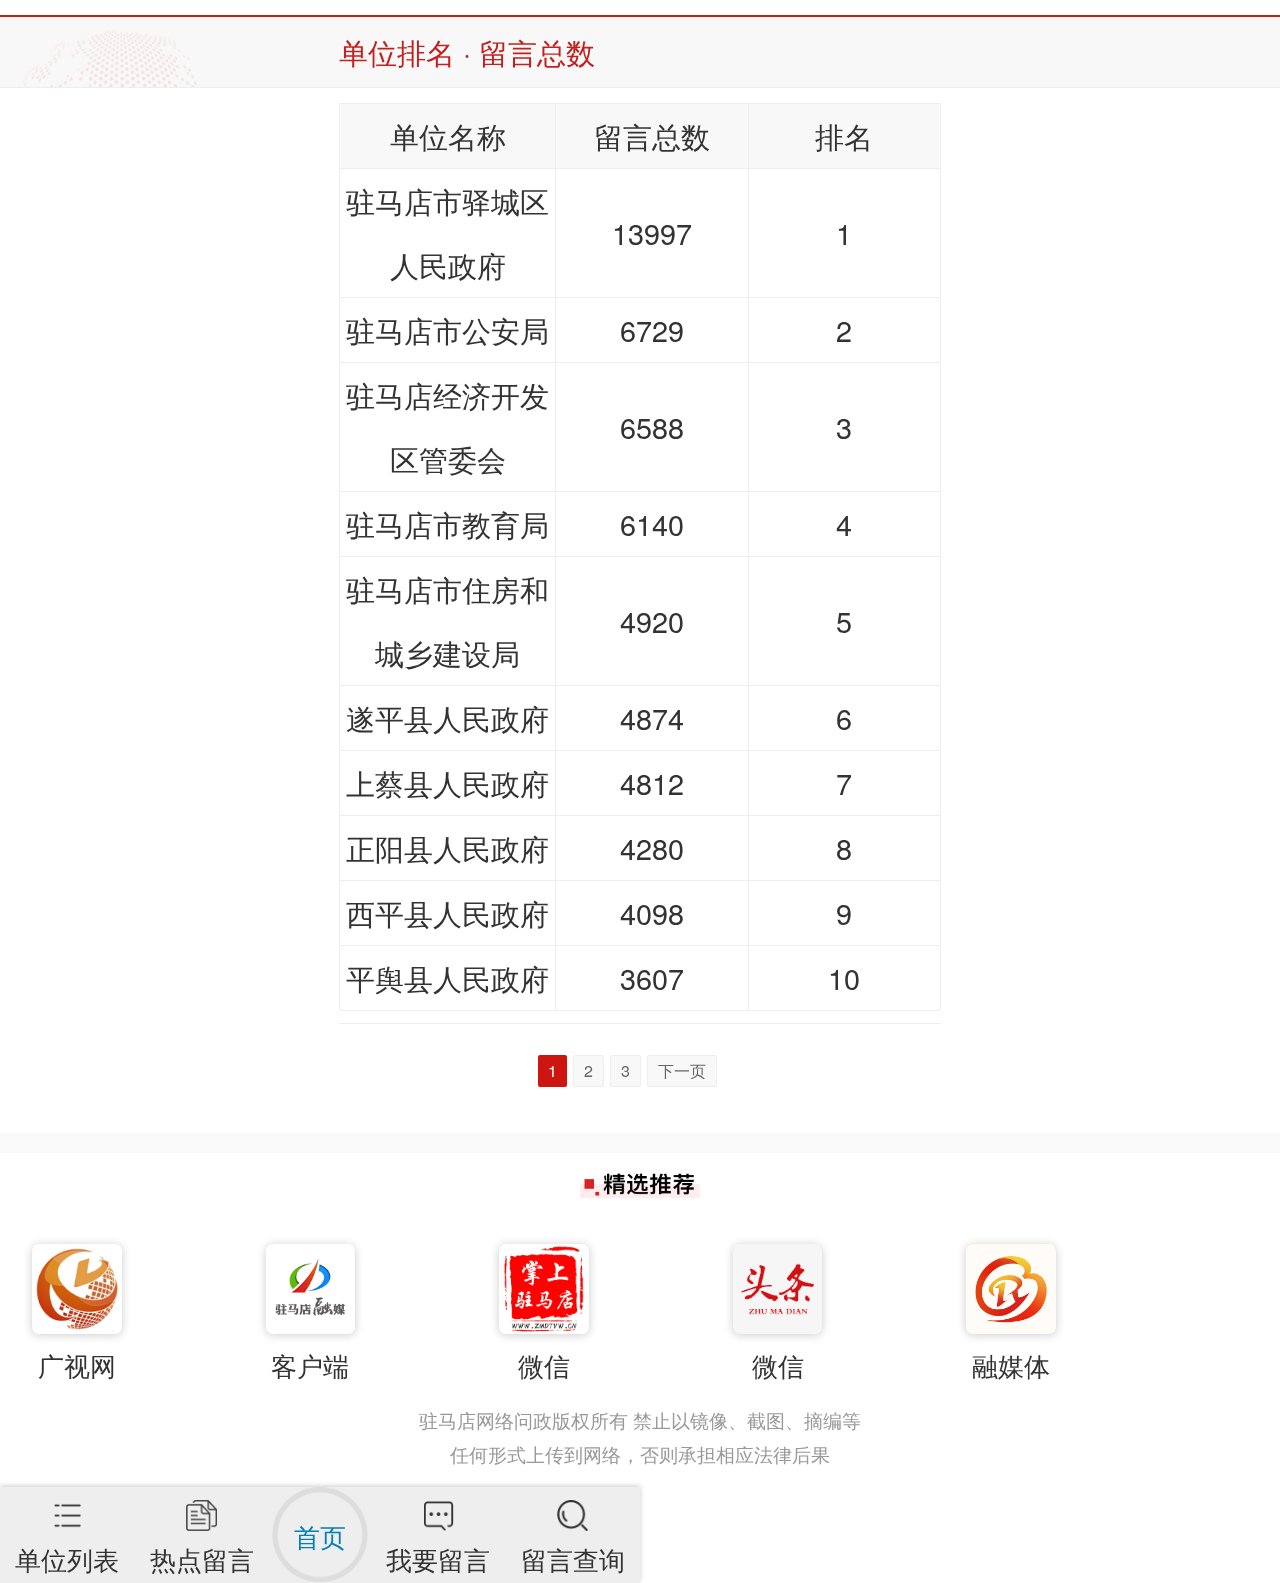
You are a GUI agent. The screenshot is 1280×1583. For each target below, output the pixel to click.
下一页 (682, 1070)
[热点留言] (201, 1505)
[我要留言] (438, 1505)
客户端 (310, 1365)
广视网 (77, 1365)
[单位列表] (67, 1505)
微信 (544, 1365)
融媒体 (1011, 1365)
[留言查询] (572, 1505)
